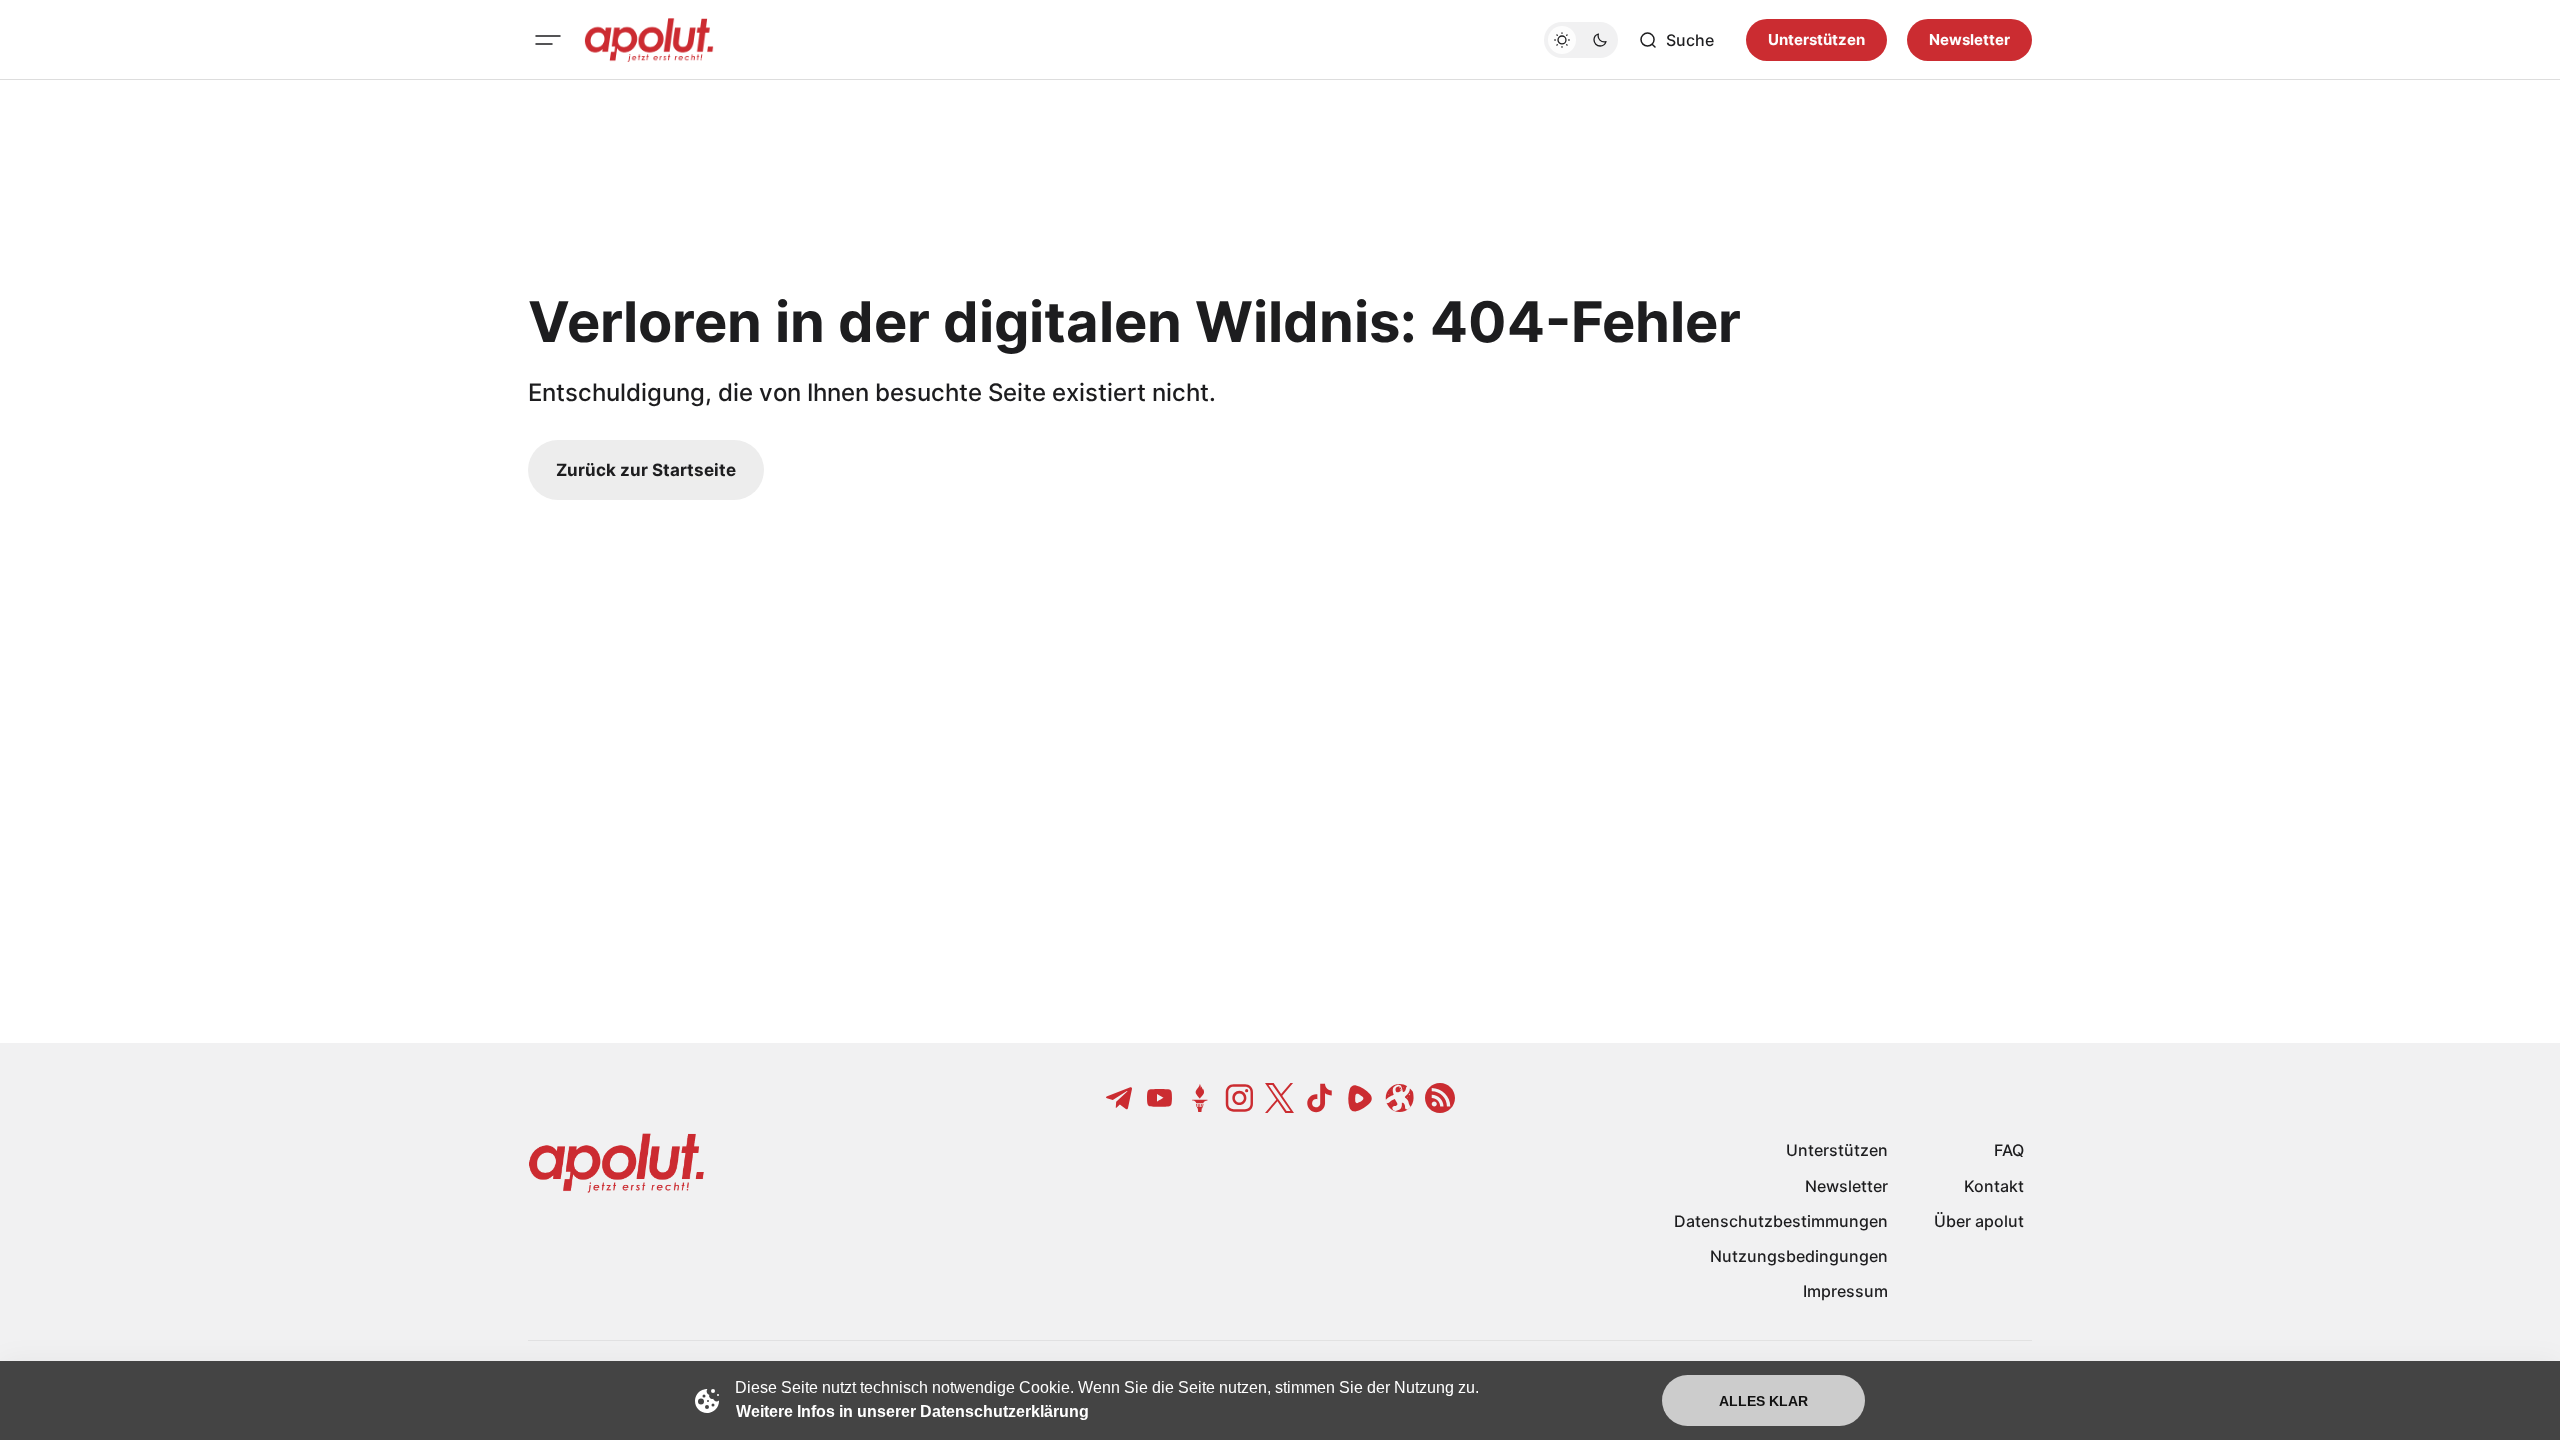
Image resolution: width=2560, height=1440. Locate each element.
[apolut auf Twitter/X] (1280, 1098)
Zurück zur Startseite (646, 470)
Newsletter (1969, 39)
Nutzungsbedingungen (1799, 1256)
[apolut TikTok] (1320, 1098)
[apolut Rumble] (1360, 1098)
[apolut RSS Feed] (1440, 1098)
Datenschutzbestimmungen (1781, 1221)
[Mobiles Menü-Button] (548, 40)
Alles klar (1763, 1401)
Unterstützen (1816, 39)
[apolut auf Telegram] (1120, 1098)
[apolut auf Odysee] (1400, 1098)
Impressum (1845, 1291)
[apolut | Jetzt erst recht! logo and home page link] (649, 40)
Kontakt (1994, 1186)
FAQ (2009, 1150)
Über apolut (1979, 1221)
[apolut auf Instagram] (1240, 1098)
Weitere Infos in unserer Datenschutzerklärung (912, 1411)
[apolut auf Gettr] (1200, 1098)
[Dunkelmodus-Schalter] (1581, 40)
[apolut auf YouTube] (1160, 1098)
